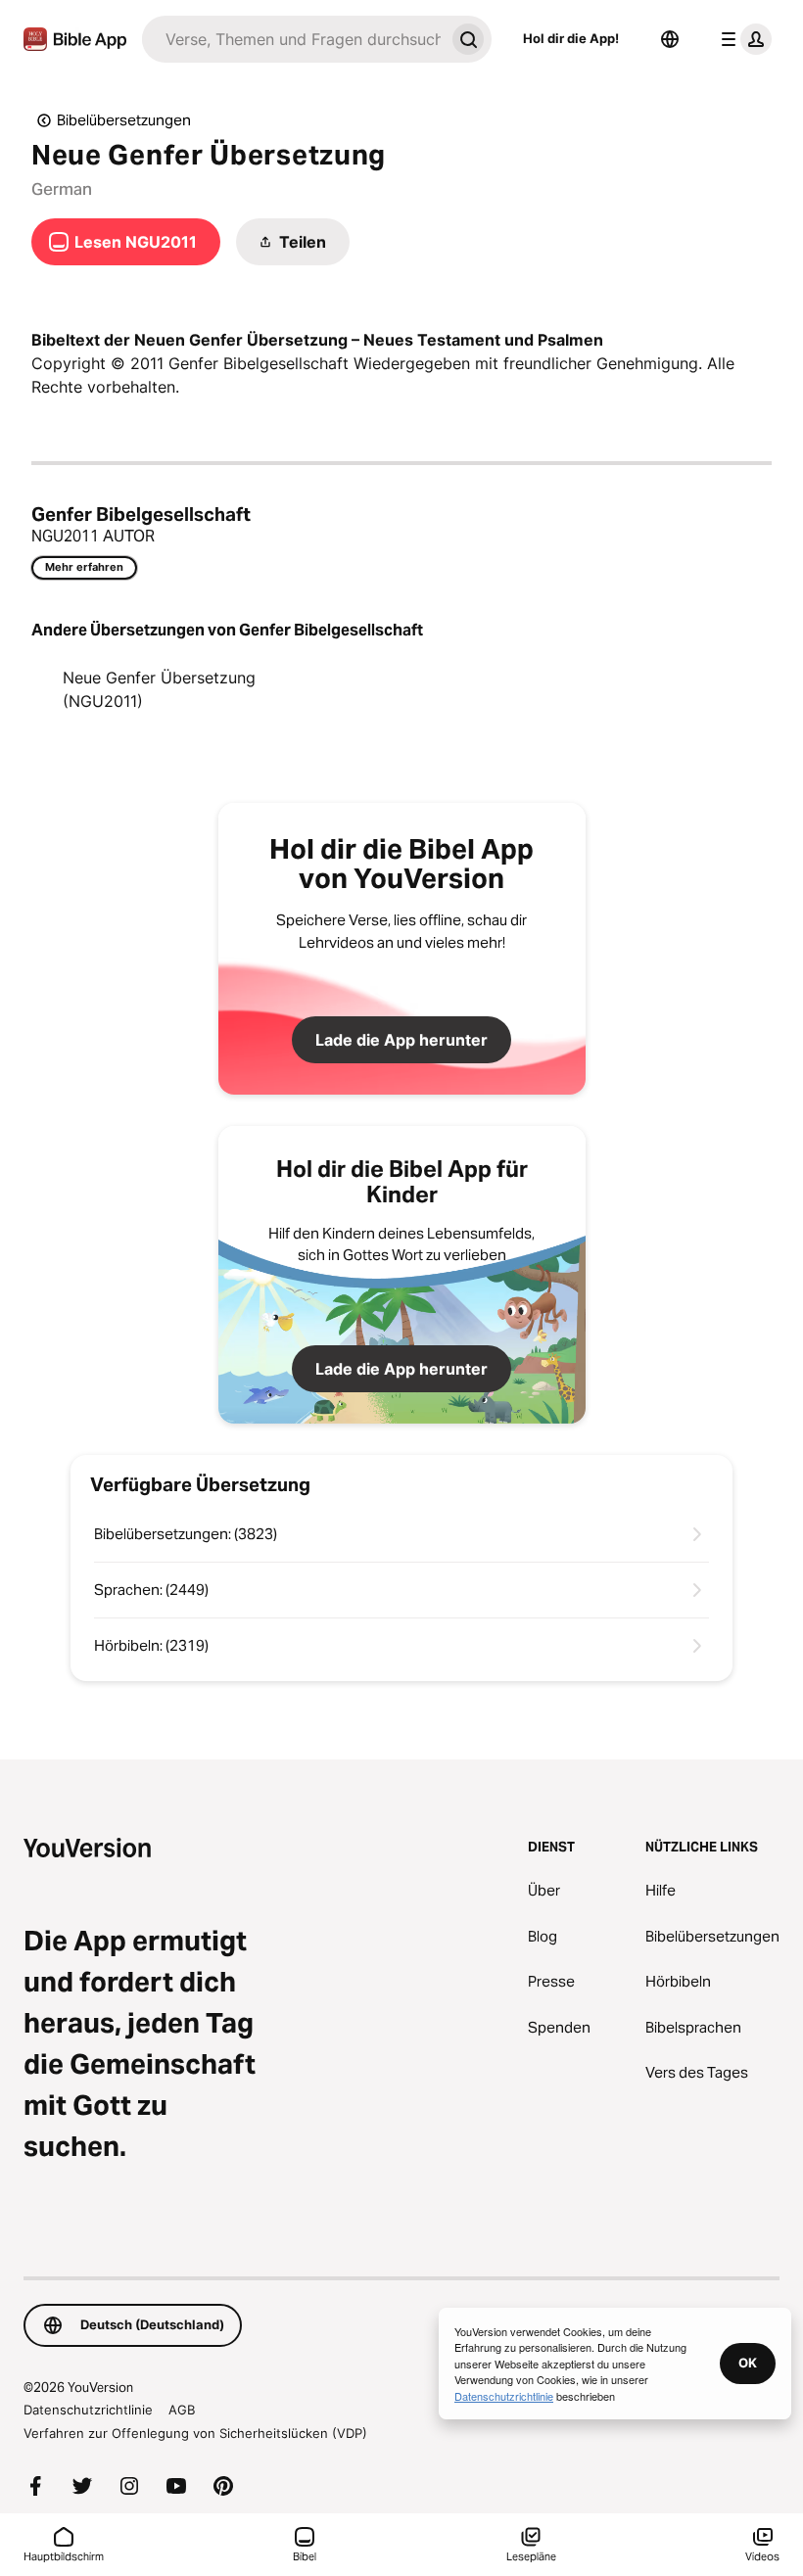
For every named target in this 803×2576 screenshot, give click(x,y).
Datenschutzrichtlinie (88, 2410)
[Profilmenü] (742, 39)
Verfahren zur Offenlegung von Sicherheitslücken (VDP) (195, 2433)
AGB (182, 2410)
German (62, 189)
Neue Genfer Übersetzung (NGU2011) (159, 689)
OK (748, 2363)
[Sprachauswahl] (670, 39)
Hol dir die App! (571, 38)
